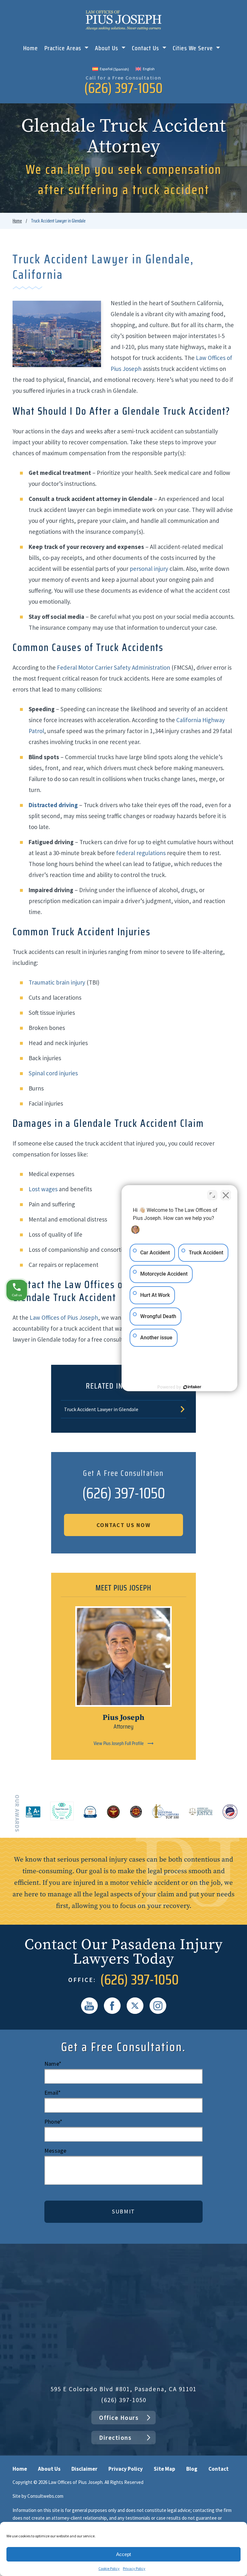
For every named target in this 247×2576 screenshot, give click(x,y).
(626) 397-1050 (123, 88)
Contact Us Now (124, 1525)
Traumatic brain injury (57, 982)
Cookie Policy (109, 2568)
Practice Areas (64, 49)
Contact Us (146, 49)
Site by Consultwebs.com (38, 2496)
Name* (53, 2064)
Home (31, 49)
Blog (192, 2469)
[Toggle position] (212, 1195)
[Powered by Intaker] (192, 1387)
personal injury (149, 569)
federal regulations (141, 853)
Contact (219, 2469)
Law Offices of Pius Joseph (64, 1317)
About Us (107, 49)
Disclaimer (84, 2469)
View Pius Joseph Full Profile (119, 1743)
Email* (53, 2093)
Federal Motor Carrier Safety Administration (114, 667)
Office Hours (119, 2418)
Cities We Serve (194, 49)
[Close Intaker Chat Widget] (226, 1195)
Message (55, 2151)
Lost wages (43, 1189)
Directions (115, 2438)
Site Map (165, 2469)
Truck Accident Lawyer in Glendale (101, 1409)
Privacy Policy (134, 2568)
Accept (123, 2554)
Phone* (53, 2122)
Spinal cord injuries (53, 1073)
